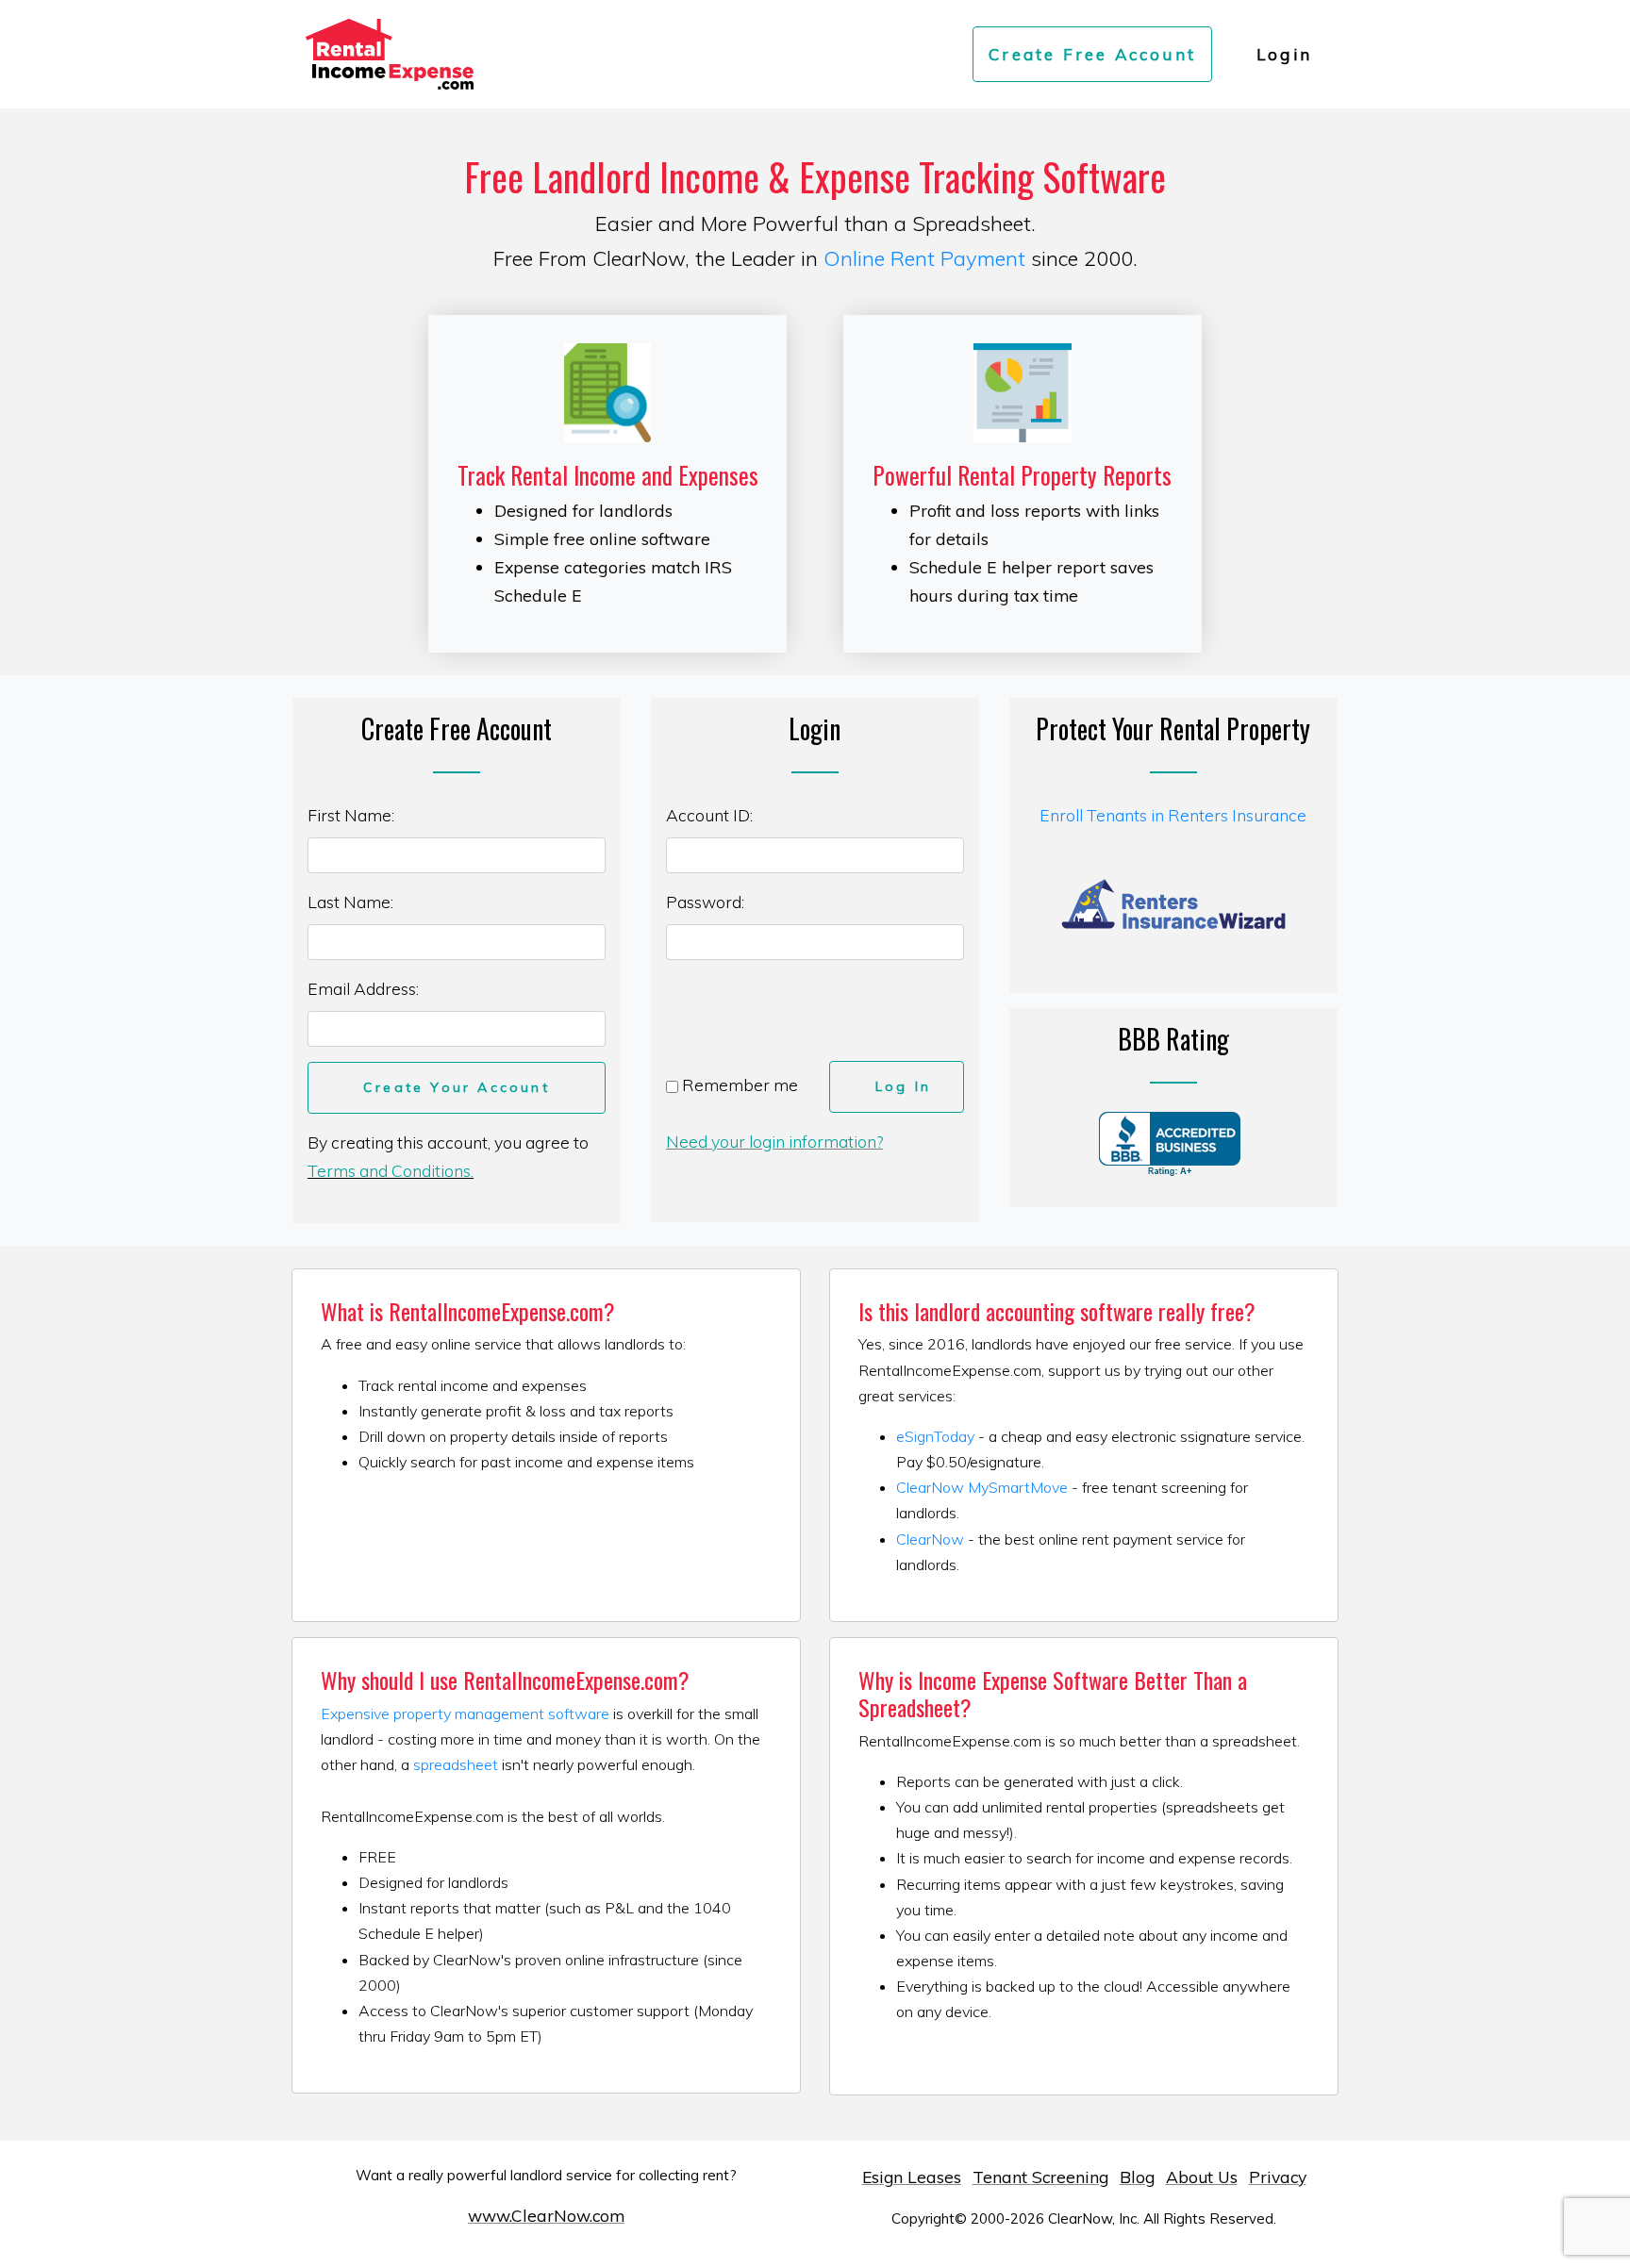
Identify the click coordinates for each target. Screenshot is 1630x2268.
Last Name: (350, 902)
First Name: (351, 815)
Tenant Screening (1040, 2177)
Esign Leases (912, 2177)
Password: (705, 902)
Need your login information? (774, 1141)
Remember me (738, 1084)
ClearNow (930, 1539)
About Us (1202, 2177)
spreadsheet (456, 1764)
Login (1284, 54)
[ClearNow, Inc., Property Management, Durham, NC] (1170, 1144)
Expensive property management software (465, 1713)
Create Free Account (1092, 54)
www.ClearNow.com (546, 2215)
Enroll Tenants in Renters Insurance (1173, 815)
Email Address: (363, 988)
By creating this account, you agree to (448, 1156)
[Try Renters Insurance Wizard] (1173, 902)
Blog (1137, 2177)
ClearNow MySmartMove (982, 1487)
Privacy (1278, 2177)
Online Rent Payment (924, 258)
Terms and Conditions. (391, 1170)
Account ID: (709, 815)
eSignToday (935, 1436)
